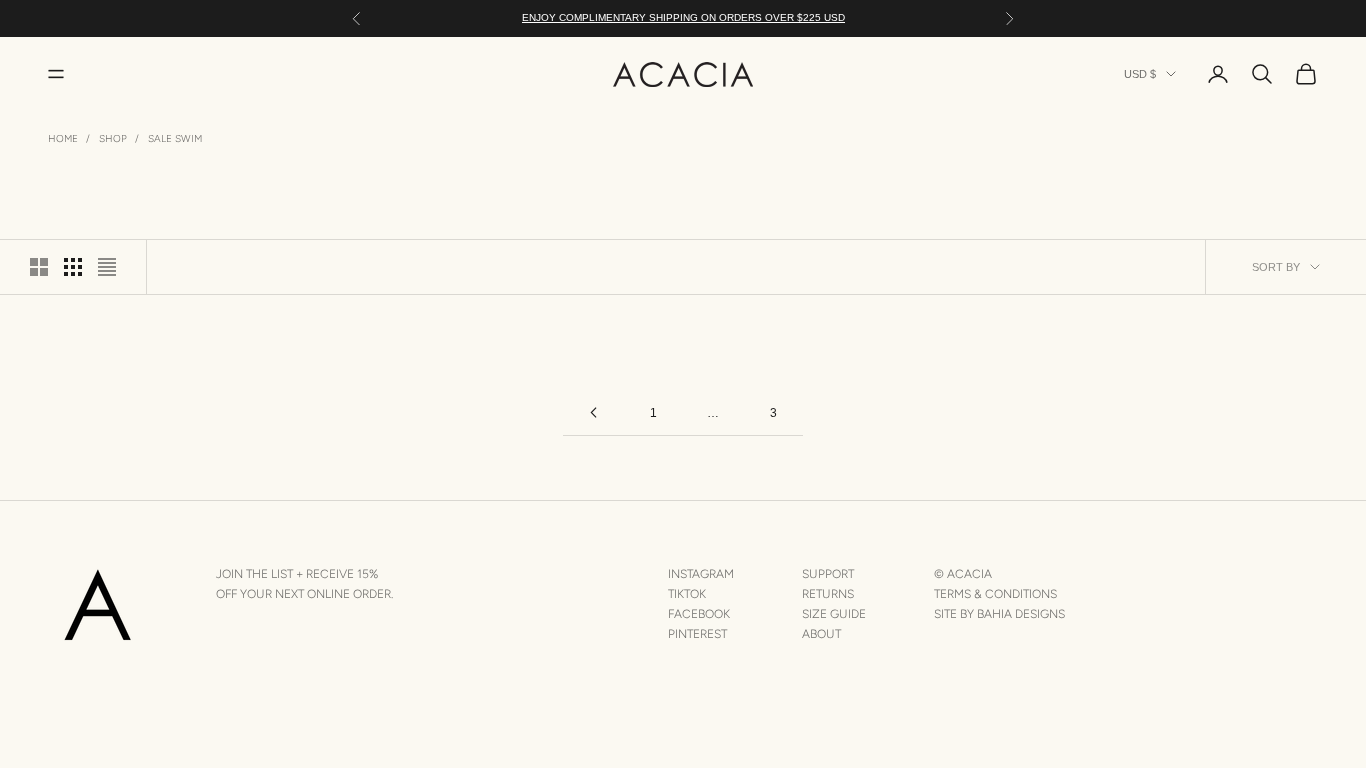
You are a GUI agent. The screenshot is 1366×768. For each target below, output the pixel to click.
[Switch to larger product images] (39, 267)
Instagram (701, 574)
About (821, 634)
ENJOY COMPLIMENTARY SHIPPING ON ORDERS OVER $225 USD (683, 17)
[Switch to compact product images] (107, 267)
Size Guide (834, 614)
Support (828, 574)
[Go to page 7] (593, 412)
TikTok (687, 594)
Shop (113, 138)
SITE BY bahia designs (999, 614)
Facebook (699, 614)
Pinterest (697, 634)
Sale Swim (175, 138)
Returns (828, 594)
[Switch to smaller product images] (73, 267)
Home (63, 138)
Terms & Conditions (995, 594)
